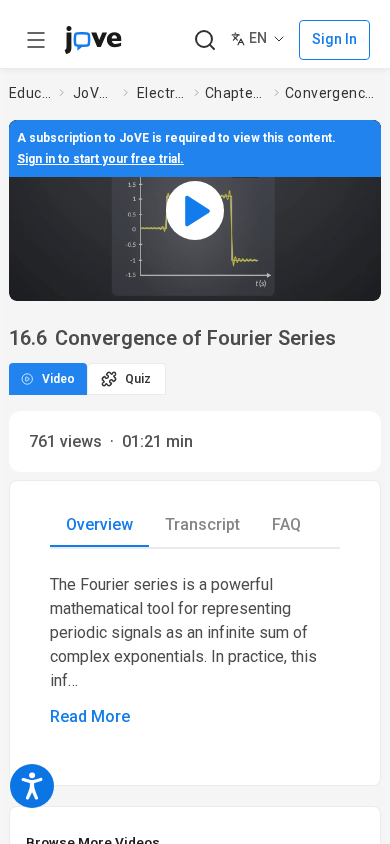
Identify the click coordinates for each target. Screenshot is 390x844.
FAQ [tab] (286, 524)
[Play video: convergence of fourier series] (195, 210)
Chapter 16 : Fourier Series (236, 93)
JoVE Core (94, 93)
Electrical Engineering (161, 93)
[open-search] (204, 40)
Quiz (138, 379)
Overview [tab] (99, 524)
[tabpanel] (195, 651)
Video (58, 379)
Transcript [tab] (202, 524)
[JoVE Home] (93, 40)
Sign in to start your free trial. (100, 159)
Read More (90, 716)
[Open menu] (36, 40)
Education (30, 93)
